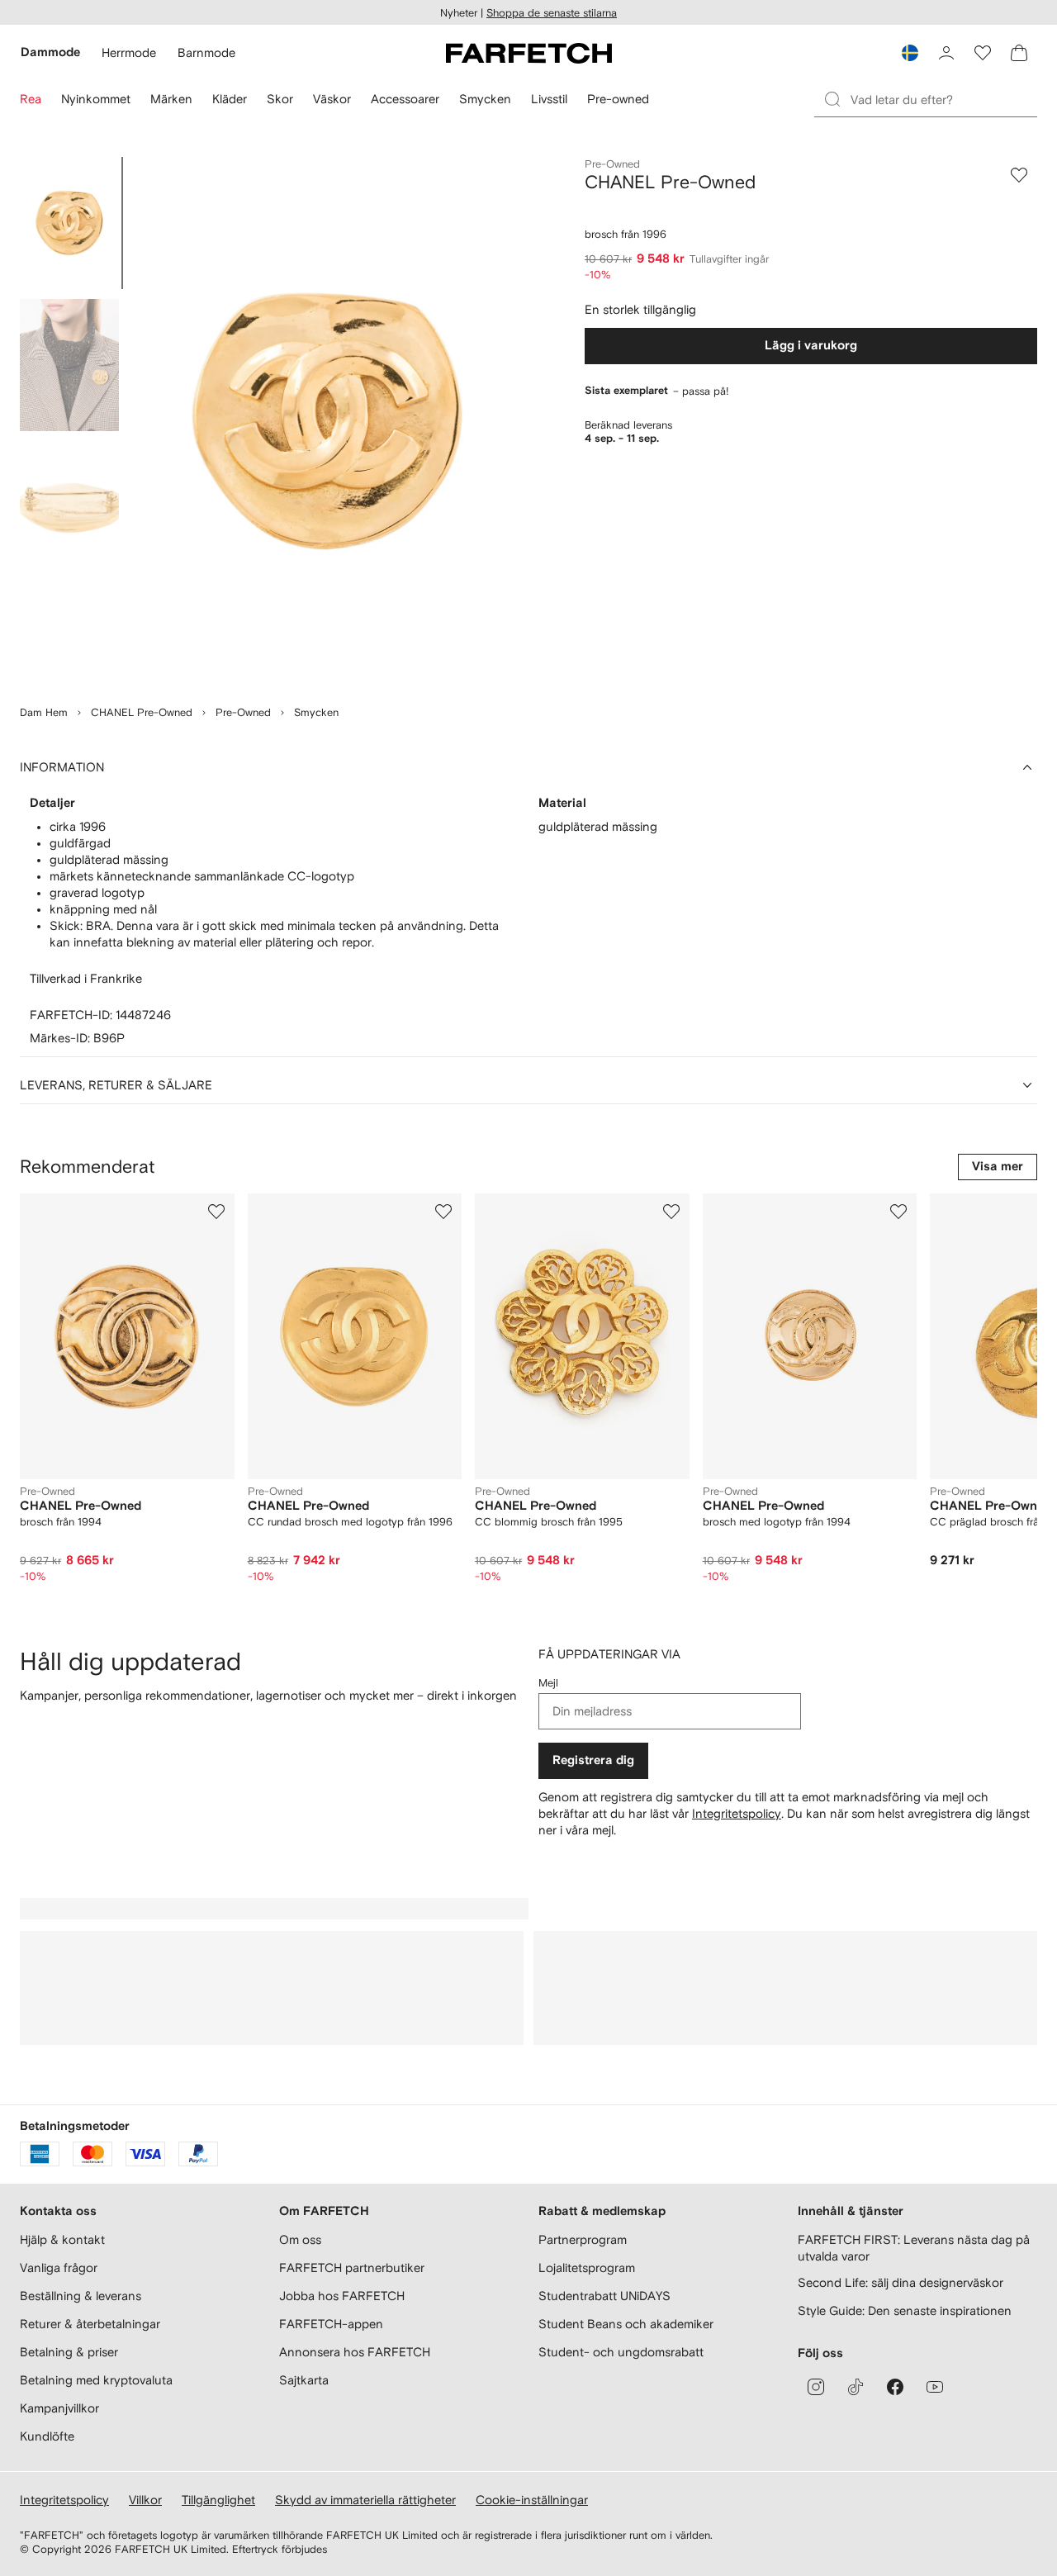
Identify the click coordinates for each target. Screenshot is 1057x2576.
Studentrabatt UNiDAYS (604, 2296)
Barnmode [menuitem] (206, 52)
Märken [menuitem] (171, 99)
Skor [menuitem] (280, 99)
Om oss (300, 2239)
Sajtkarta (304, 2380)
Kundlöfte (47, 2436)
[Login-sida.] (946, 53)
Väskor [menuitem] (332, 99)
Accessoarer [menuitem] (405, 99)
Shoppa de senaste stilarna (552, 13)
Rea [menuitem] (31, 99)
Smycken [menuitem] (485, 99)
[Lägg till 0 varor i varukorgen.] (1019, 53)
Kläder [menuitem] (230, 99)
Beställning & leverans (81, 2296)
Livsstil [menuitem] (549, 99)
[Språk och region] (910, 53)
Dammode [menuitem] (50, 52)
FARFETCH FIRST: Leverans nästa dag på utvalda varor (914, 2248)
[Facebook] (895, 2387)
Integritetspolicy (737, 1813)
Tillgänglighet (218, 2500)
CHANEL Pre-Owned (142, 712)
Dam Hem (44, 712)
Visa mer (998, 1167)
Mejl (548, 1683)
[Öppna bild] (69, 223)
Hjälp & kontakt (62, 2239)
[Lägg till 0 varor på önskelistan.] (983, 53)
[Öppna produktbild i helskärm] (327, 421)
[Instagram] (816, 2387)
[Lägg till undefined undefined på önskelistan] (216, 1212)
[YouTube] (935, 2387)
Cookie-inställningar (532, 2500)
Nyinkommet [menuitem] (96, 99)
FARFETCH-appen (331, 2324)
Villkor (145, 2500)
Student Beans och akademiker (626, 2324)
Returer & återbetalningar (90, 2324)
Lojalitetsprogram (587, 2268)
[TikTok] (856, 2387)
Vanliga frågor (59, 2268)
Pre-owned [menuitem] (618, 99)
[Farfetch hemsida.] (529, 53)
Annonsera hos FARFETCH (355, 2352)
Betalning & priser (69, 2352)
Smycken (316, 712)
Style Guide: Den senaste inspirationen (905, 2310)
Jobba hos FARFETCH (342, 2296)
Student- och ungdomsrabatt (621, 2352)
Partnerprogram (583, 2239)
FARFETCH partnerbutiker (352, 2268)
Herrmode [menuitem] (129, 52)
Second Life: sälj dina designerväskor (901, 2282)
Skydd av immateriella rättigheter (365, 2500)
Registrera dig (593, 1760)
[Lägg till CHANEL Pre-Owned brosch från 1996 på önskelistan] (1019, 175)
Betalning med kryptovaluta (96, 2380)
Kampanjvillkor (59, 2408)
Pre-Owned (243, 712)
